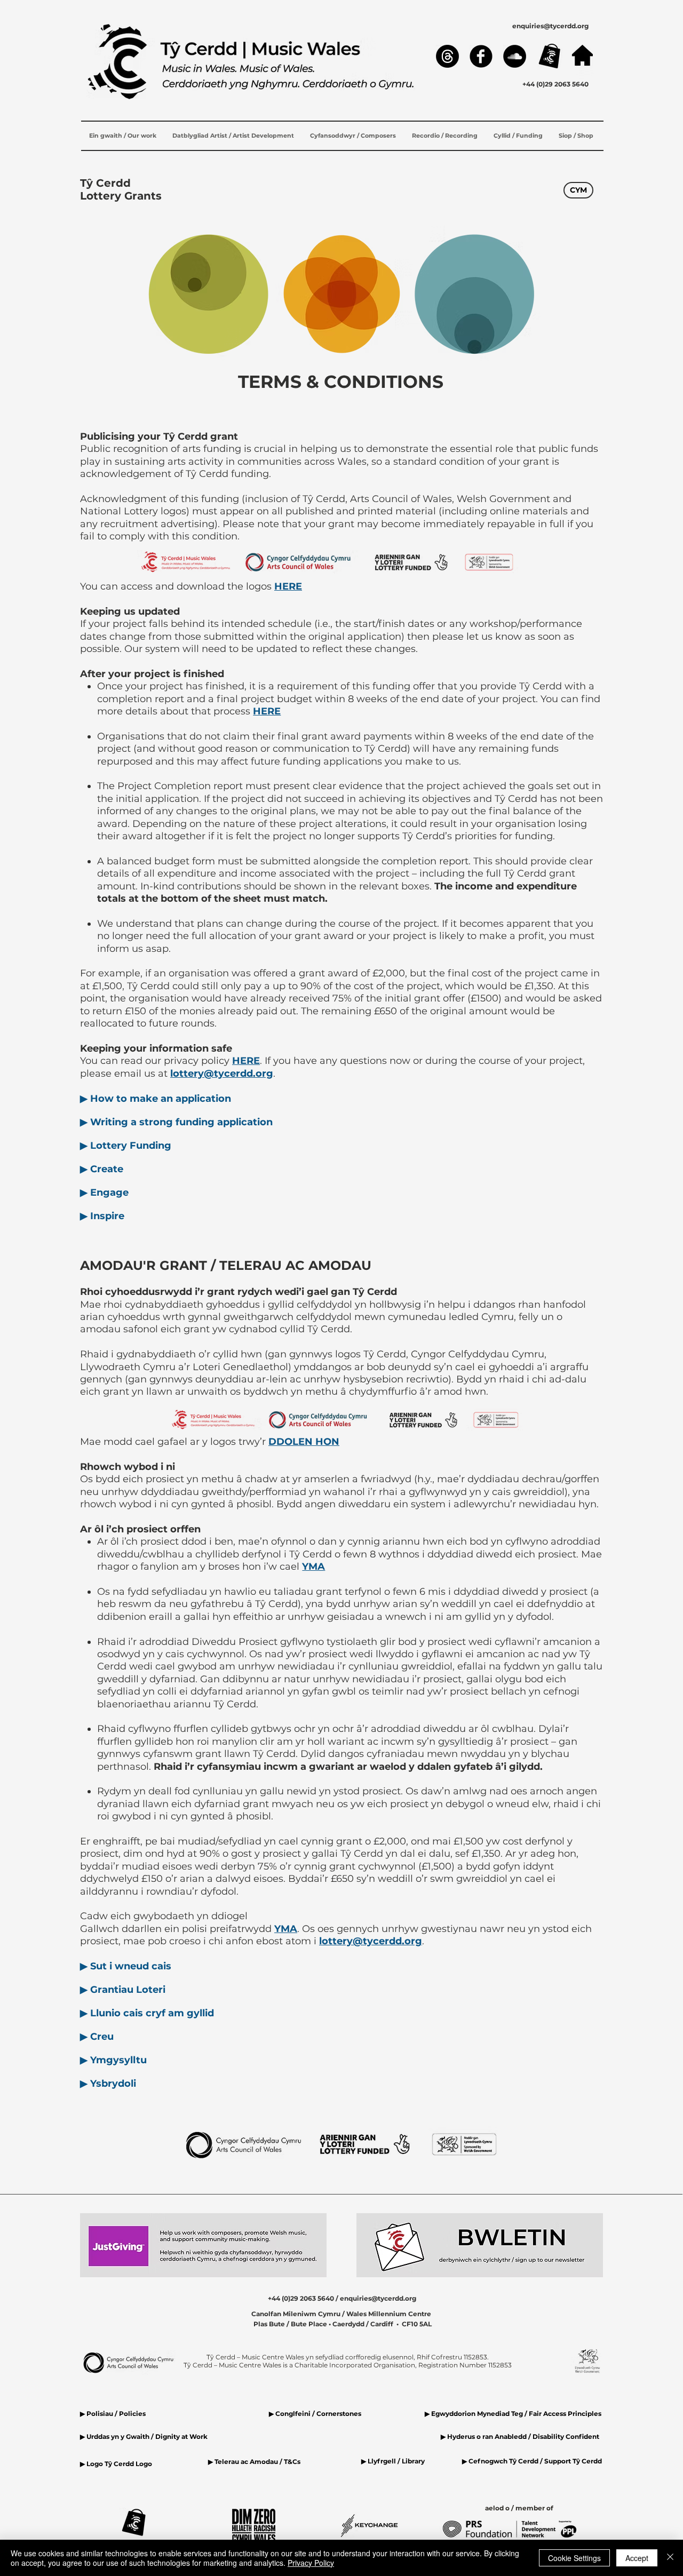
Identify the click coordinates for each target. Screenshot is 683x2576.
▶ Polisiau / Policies (113, 2414)
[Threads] (447, 56)
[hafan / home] (582, 55)
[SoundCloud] (515, 56)
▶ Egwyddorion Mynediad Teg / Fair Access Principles (514, 2414)
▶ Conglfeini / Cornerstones (315, 2414)
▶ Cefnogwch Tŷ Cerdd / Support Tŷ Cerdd (532, 2461)
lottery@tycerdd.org (222, 1074)
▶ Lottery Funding (126, 1146)
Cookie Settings (574, 2558)
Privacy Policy (311, 2563)
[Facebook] (481, 56)
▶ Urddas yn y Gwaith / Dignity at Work (144, 2436)
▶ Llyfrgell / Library (393, 2461)
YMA (313, 1567)
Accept (637, 2558)
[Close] (670, 2558)
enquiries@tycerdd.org (550, 26)
